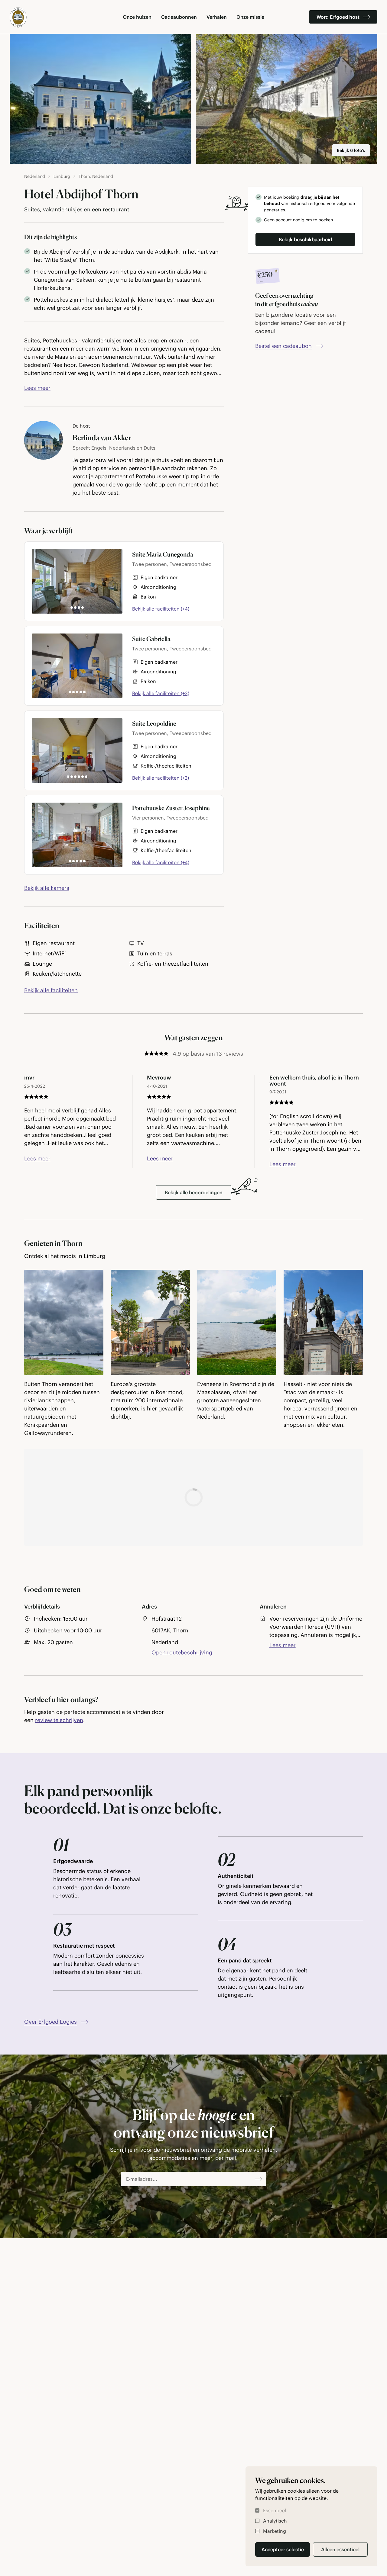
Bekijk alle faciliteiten (51, 990)
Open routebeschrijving (182, 1653)
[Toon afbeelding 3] (79, 608)
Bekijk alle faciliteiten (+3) (161, 693)
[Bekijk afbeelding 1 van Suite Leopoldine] (77, 750)
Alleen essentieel (340, 2549)
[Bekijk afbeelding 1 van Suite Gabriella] (77, 666)
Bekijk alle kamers (47, 888)
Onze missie (250, 17)
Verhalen (217, 17)
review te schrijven (59, 1720)
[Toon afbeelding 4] (83, 608)
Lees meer (37, 388)
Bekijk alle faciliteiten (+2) (161, 778)
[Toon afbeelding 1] (72, 608)
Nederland (35, 176)
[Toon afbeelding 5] (81, 692)
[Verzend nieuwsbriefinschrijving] (258, 2179)
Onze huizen (137, 17)
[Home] (18, 17)
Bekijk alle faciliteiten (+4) (161, 609)
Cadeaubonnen (179, 17)
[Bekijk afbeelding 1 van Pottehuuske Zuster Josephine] (77, 835)
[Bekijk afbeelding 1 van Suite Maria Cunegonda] (77, 581)
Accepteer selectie (283, 2549)
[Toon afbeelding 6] (84, 692)
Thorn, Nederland (96, 176)
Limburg (62, 176)
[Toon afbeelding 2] (75, 608)
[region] (193, 1355)
